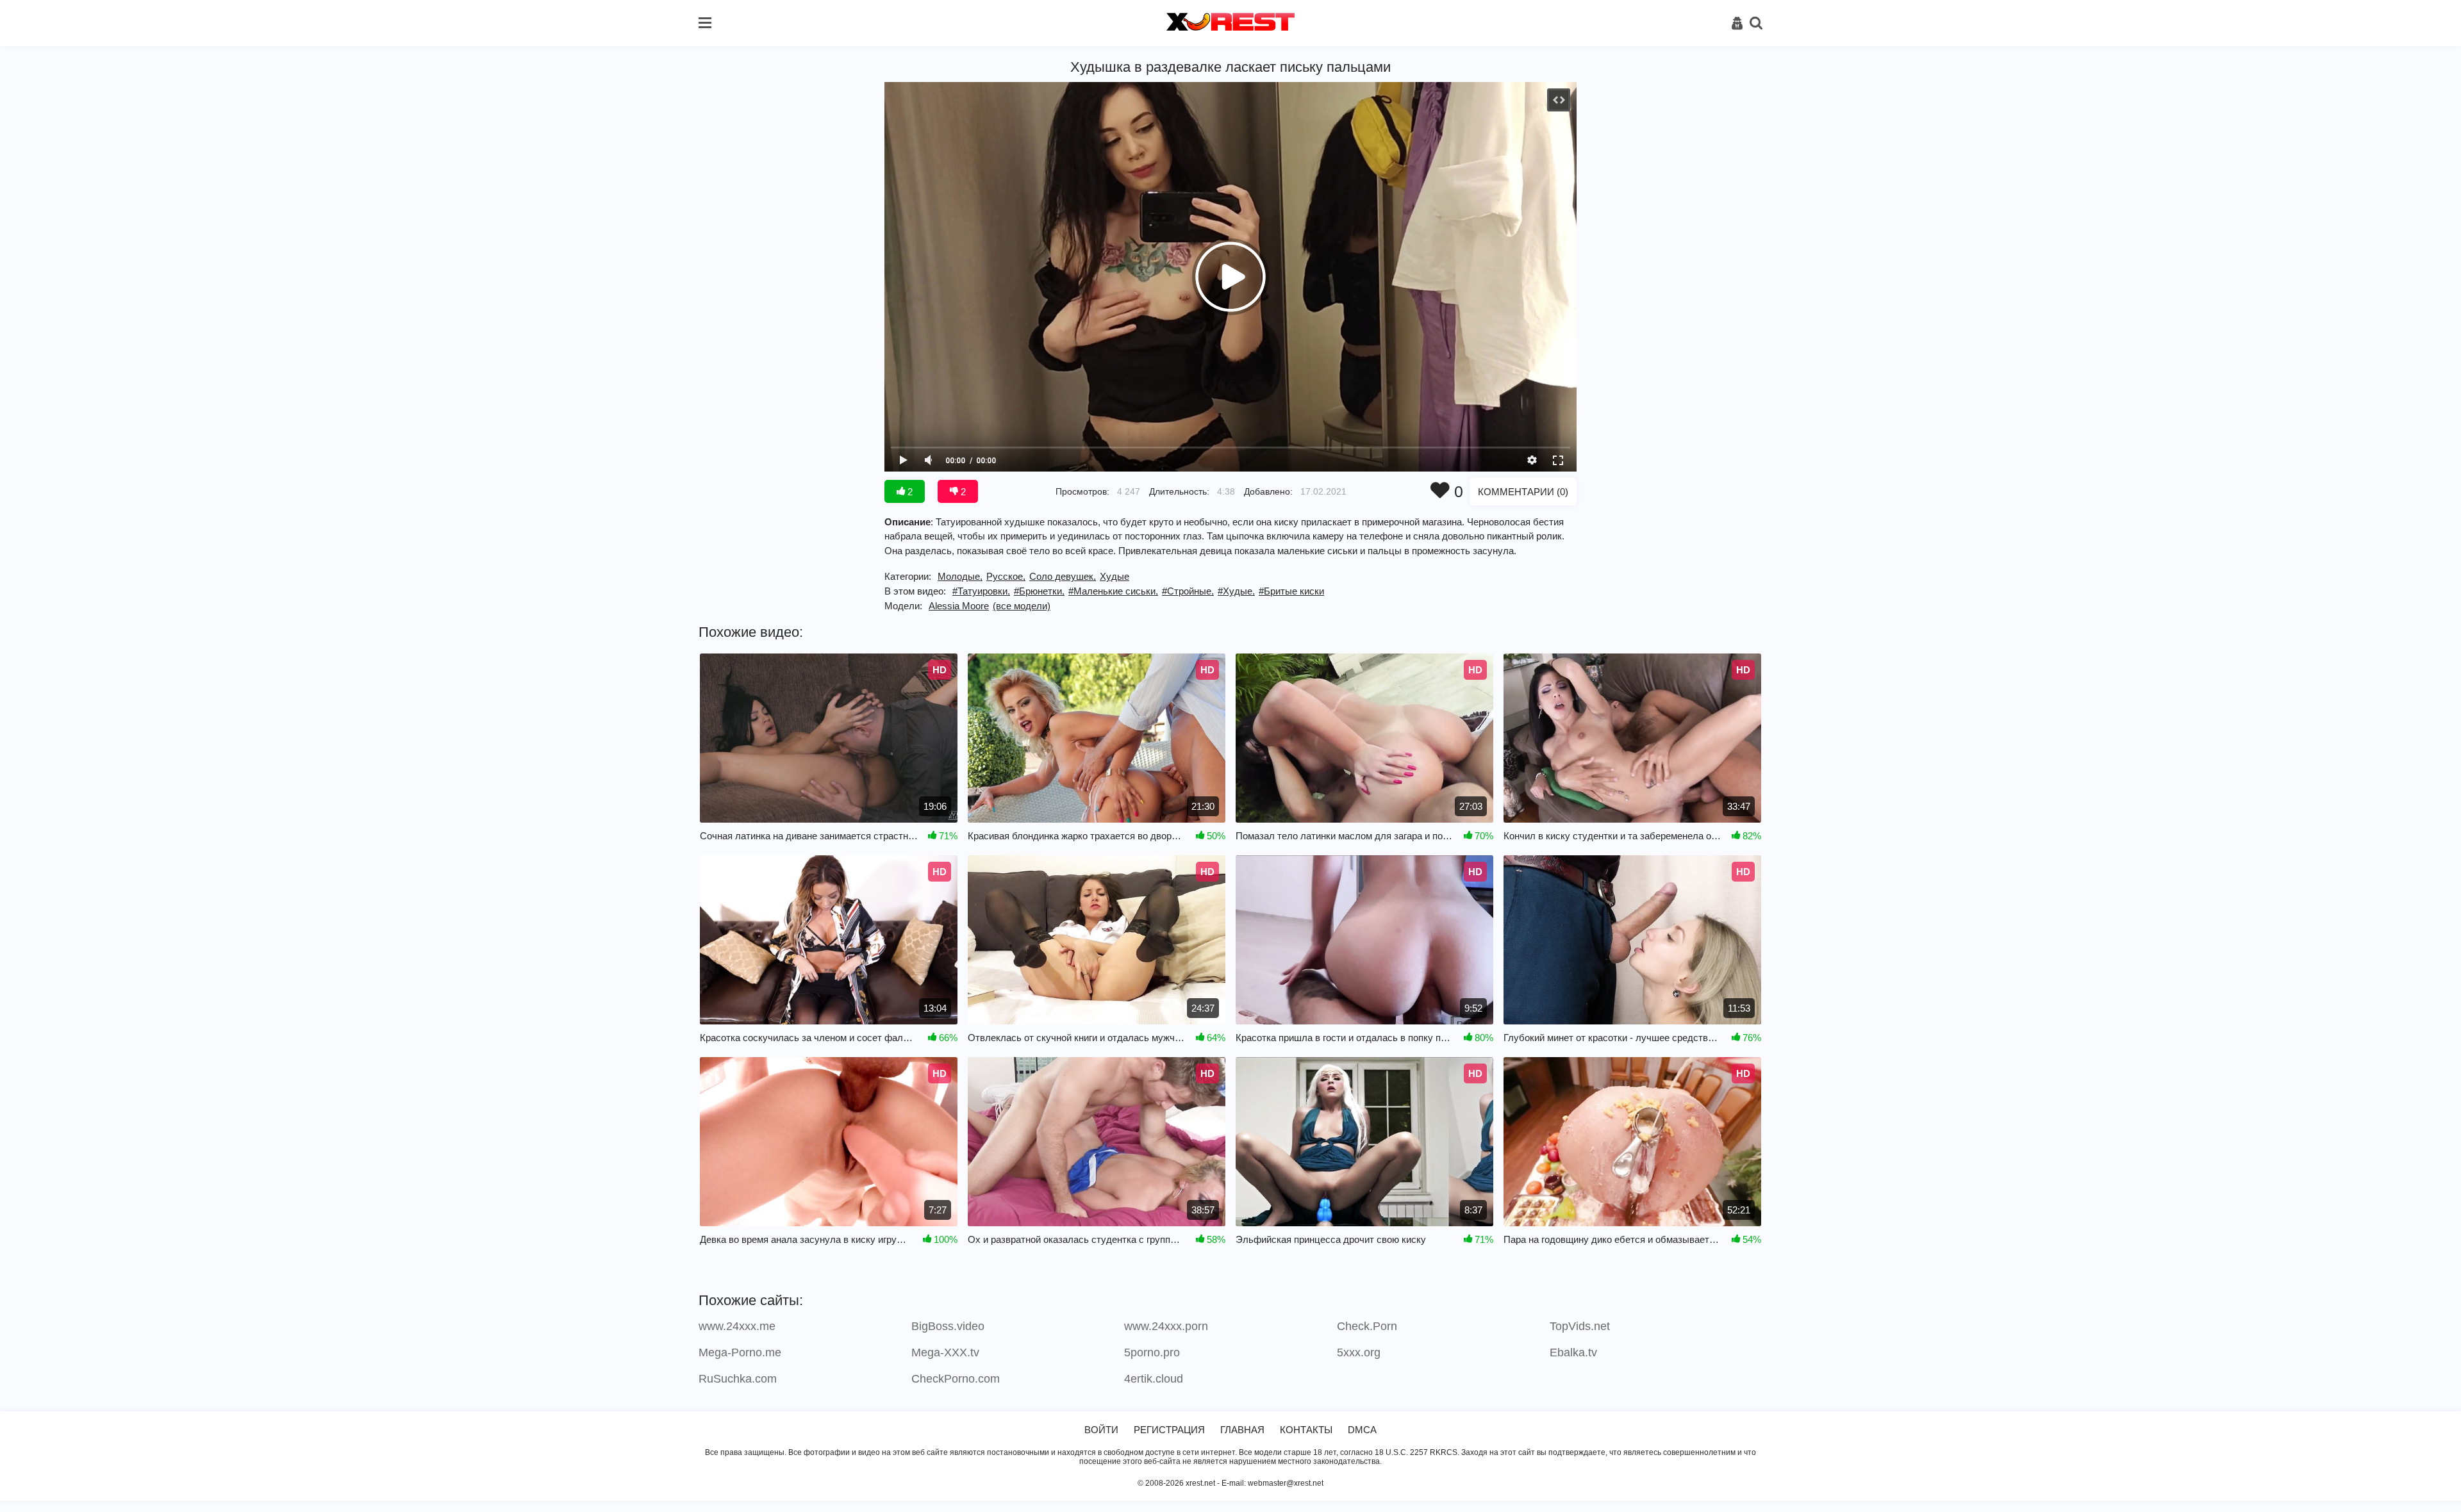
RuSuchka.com (738, 1379)
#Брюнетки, (1039, 591)
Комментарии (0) (1523, 492)
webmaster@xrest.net (1286, 1483)
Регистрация (1169, 1430)
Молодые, (960, 576)
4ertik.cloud (1154, 1379)
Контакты (1306, 1430)
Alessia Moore (959, 606)
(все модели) (1022, 606)
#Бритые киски (1291, 591)
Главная (1242, 1430)
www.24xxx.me (737, 1326)
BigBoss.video (948, 1326)
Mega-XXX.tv (945, 1352)
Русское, (1006, 576)
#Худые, (1236, 591)
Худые (1114, 576)
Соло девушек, (1063, 576)
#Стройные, (1188, 591)
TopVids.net (1580, 1326)
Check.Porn (1367, 1326)
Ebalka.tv (1573, 1352)
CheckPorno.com (956, 1379)
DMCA (1362, 1430)
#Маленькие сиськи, (1113, 591)
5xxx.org (1359, 1352)
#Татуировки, (981, 591)
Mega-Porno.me (740, 1352)
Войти (1101, 1430)
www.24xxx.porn (1166, 1326)
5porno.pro (1152, 1352)
